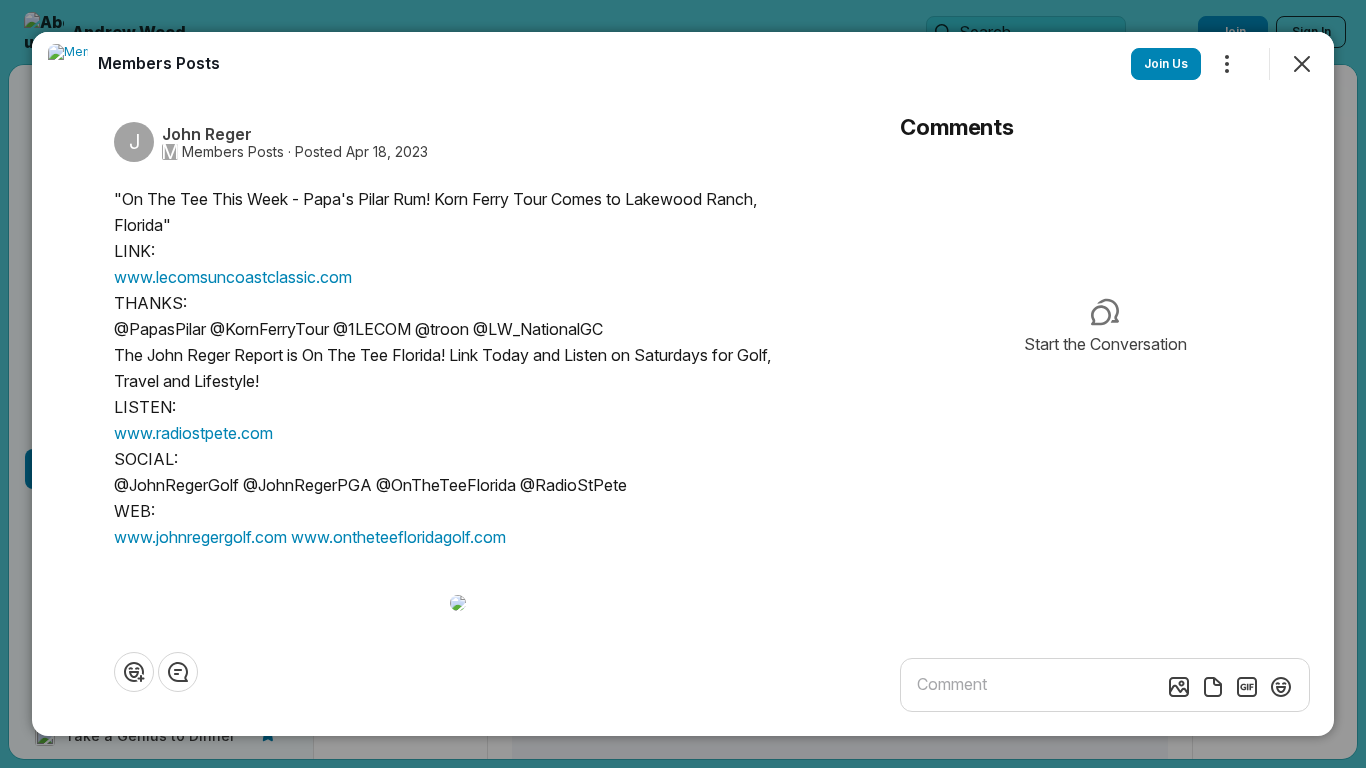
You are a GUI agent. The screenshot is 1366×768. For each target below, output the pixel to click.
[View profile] (68, 64)
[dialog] (683, 384)
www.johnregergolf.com (200, 537)
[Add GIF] (1247, 687)
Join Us (1166, 63)
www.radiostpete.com (193, 433)
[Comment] (178, 672)
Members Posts (233, 152)
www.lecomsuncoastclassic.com (233, 277)
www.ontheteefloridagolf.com (398, 537)
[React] (134, 672)
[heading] (159, 63)
